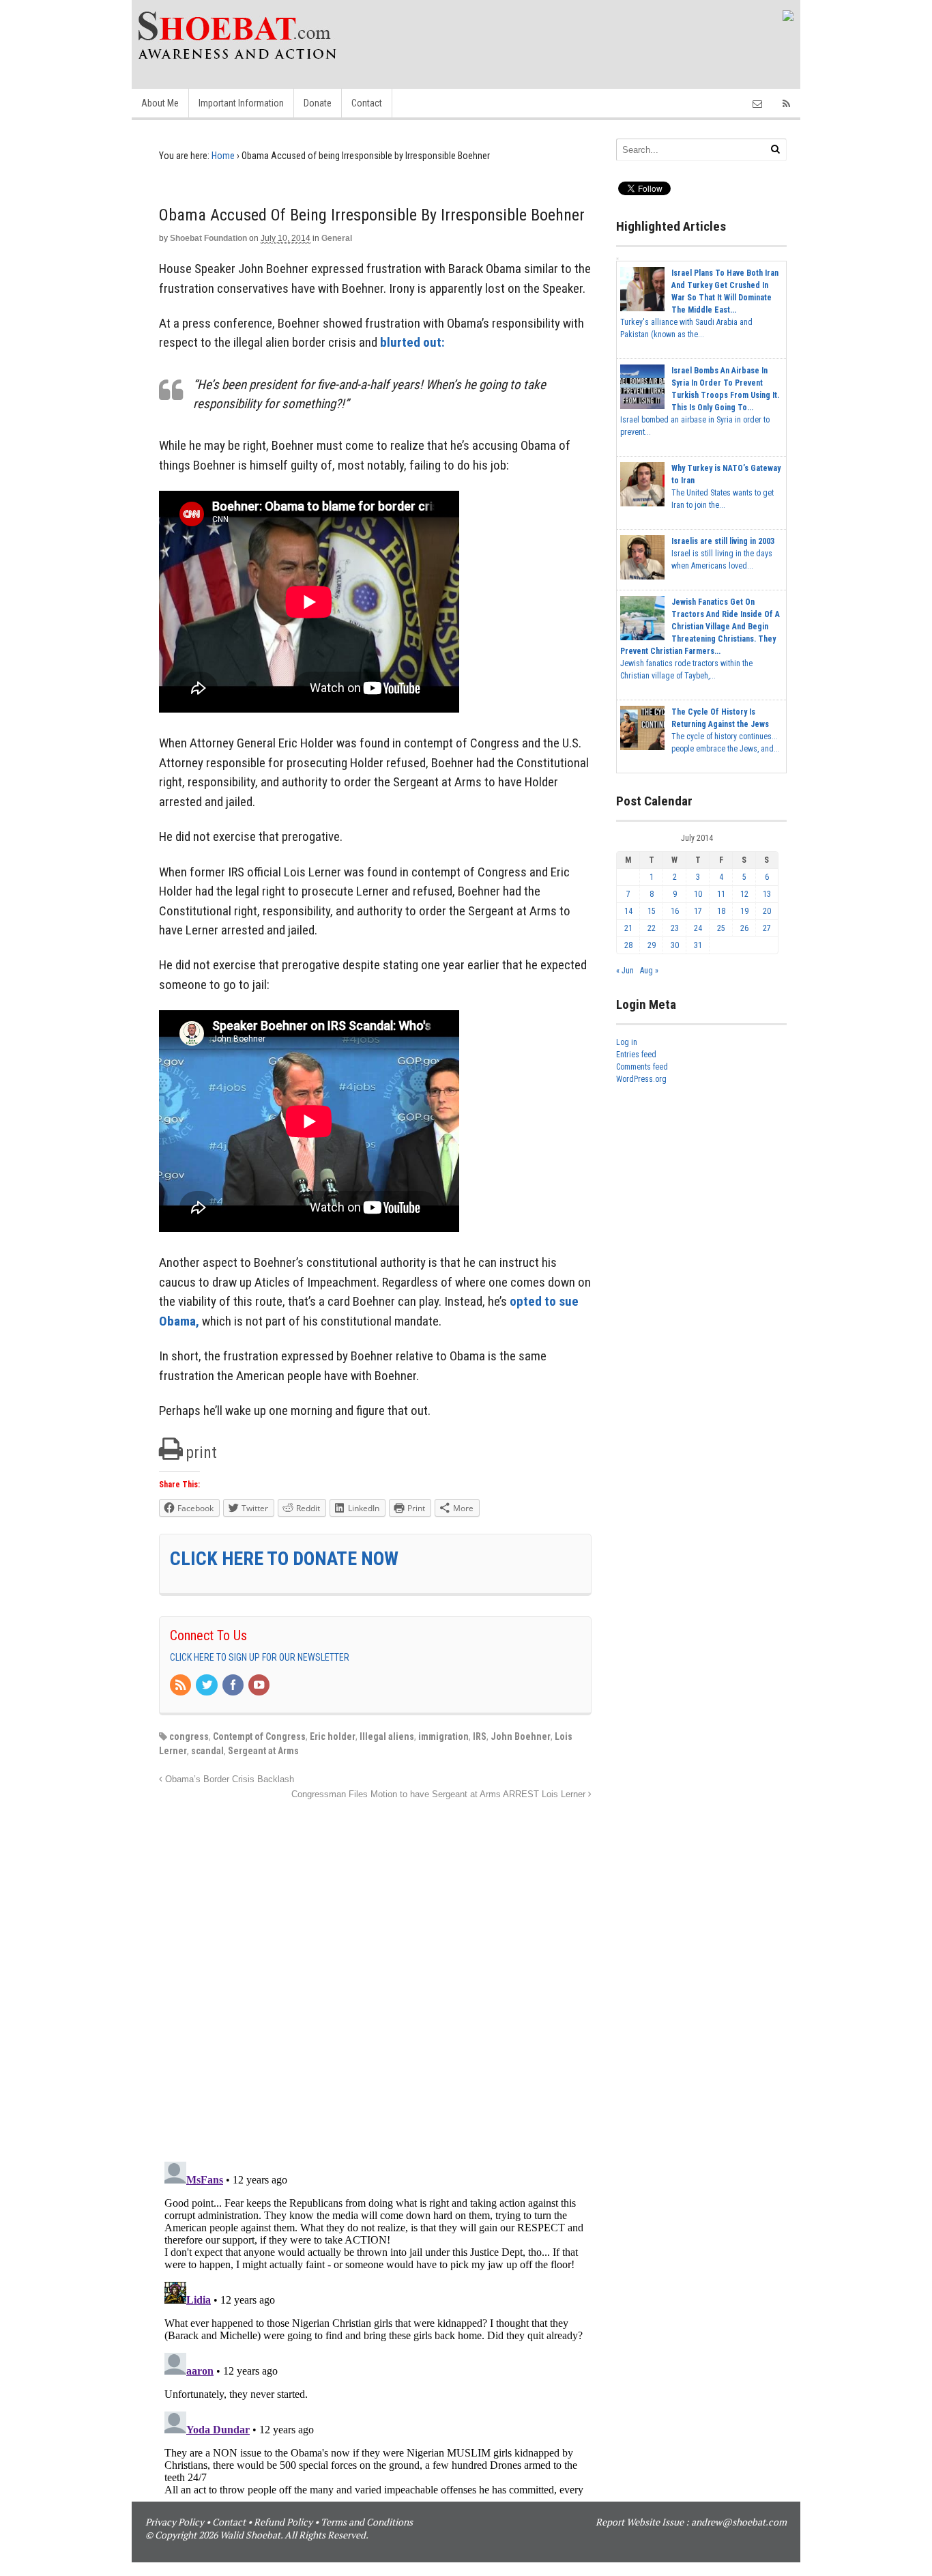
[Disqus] (375, 1973)
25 (721, 928)
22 (652, 928)
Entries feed (636, 1055)
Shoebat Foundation (208, 238)
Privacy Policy (175, 2522)
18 (721, 911)
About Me (160, 103)
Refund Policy (283, 2522)
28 (628, 945)
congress (189, 1736)
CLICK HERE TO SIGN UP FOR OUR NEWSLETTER (260, 1657)
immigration (443, 1736)
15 (652, 911)
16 (675, 911)
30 (675, 945)
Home (223, 156)
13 (767, 894)
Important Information (241, 103)
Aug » (649, 971)
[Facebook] (234, 1686)
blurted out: (412, 342)
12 (744, 894)
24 (698, 928)
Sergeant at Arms (263, 1751)
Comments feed (642, 1067)
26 (744, 928)
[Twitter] (207, 1686)
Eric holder (333, 1736)
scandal (207, 1751)
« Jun (625, 971)
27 (767, 928)
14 (628, 911)
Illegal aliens (387, 1736)
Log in (627, 1042)
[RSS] (181, 1686)
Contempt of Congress (259, 1736)
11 (721, 894)
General (337, 238)
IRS (480, 1736)
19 (744, 911)
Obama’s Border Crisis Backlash (228, 1779)
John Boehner (521, 1736)
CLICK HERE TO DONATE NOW (284, 1559)
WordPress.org (641, 1079)
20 (767, 911)
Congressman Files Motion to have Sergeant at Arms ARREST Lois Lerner (440, 1794)
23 (675, 928)
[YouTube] (260, 1686)
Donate (318, 103)
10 (698, 894)
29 (652, 945)
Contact (367, 103)
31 (698, 945)
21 (628, 928)
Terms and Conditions (367, 2522)
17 (698, 911)
